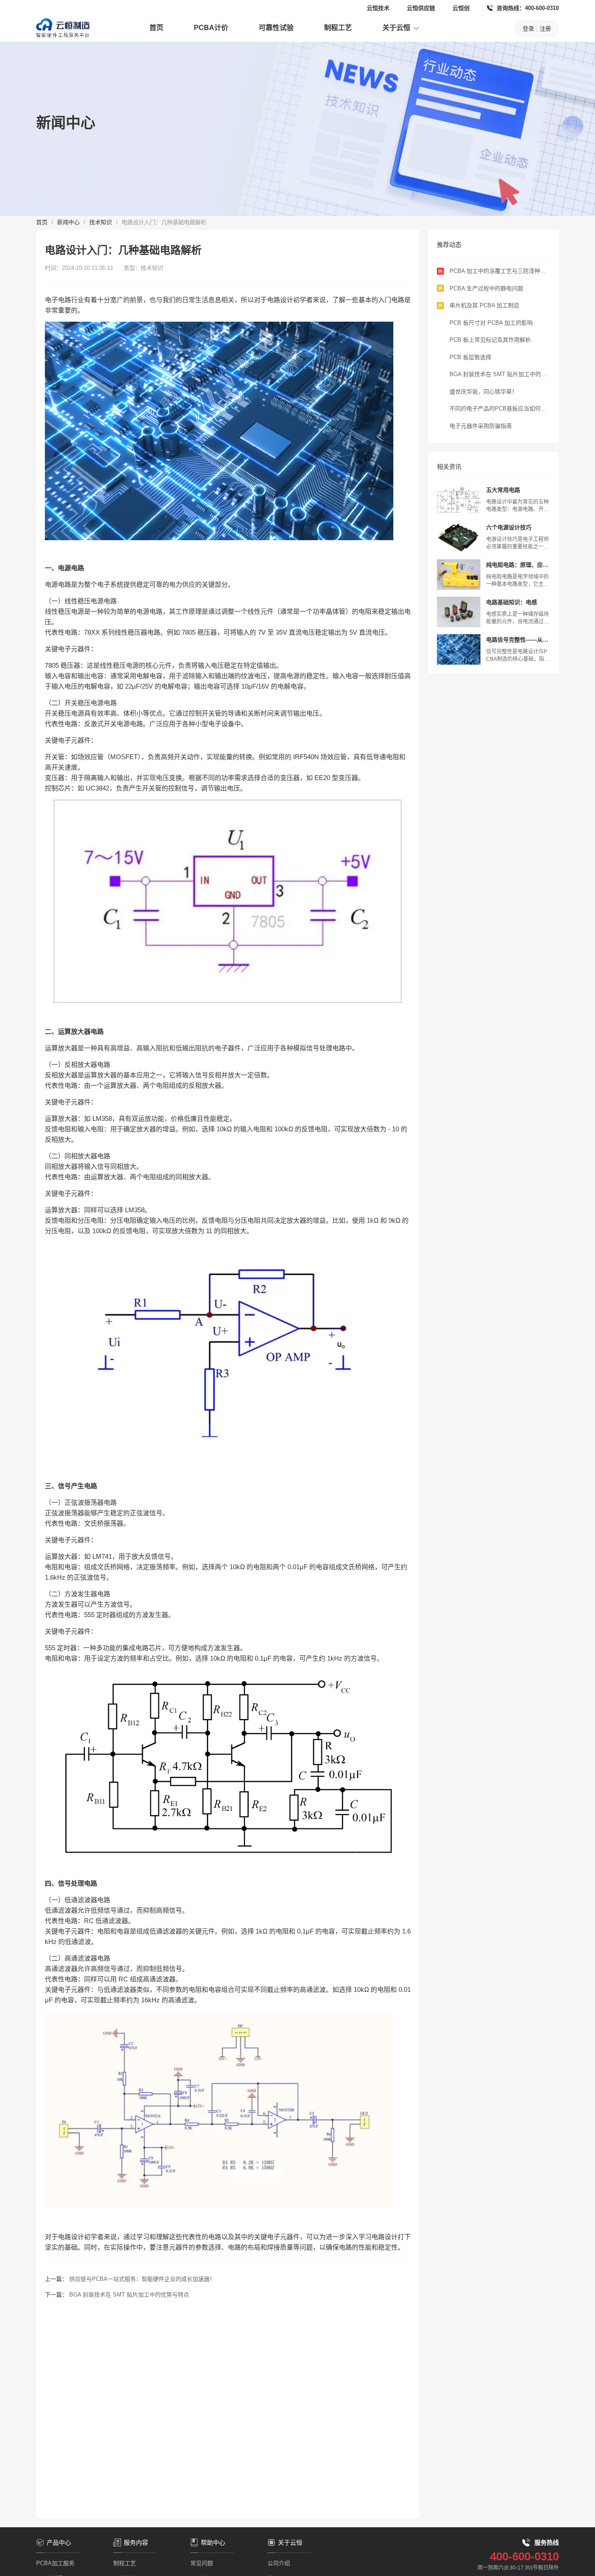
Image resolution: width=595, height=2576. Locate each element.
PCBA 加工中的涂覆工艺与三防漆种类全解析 (498, 272)
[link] (42, 222)
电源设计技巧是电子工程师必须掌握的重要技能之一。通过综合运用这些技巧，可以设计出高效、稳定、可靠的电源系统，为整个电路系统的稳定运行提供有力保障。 (517, 543)
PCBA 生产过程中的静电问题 (486, 288)
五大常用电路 (503, 490)
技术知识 (101, 222)
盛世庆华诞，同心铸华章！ (483, 392)
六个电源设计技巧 (509, 527)
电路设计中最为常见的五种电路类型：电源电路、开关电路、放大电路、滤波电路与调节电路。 (517, 506)
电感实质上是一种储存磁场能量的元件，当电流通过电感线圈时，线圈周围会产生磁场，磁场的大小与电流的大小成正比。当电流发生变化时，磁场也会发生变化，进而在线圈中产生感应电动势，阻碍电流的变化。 (517, 618)
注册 (545, 29)
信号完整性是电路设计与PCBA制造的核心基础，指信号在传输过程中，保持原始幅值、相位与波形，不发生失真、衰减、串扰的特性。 (518, 656)
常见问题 (202, 2563)
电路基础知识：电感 (512, 602)
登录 (528, 29)
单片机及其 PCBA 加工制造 (484, 305)
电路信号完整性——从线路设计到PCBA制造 (517, 640)
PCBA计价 (211, 28)
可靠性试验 (276, 28)
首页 (156, 28)
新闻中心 (68, 222)
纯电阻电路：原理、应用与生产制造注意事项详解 (517, 565)
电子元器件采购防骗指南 (481, 426)
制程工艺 (338, 28)
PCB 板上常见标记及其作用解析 (490, 340)
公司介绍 (279, 2563)
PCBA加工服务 (55, 2563)
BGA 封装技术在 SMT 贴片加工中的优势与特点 (129, 2295)
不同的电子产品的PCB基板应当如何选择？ (498, 409)
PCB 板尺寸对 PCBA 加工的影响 (491, 323)
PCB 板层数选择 (470, 357)
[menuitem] (156, 29)
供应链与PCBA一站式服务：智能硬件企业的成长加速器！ (142, 2279)
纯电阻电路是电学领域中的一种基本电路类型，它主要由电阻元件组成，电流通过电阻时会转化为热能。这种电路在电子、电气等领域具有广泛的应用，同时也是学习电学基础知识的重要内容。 (517, 581)
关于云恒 (397, 28)
